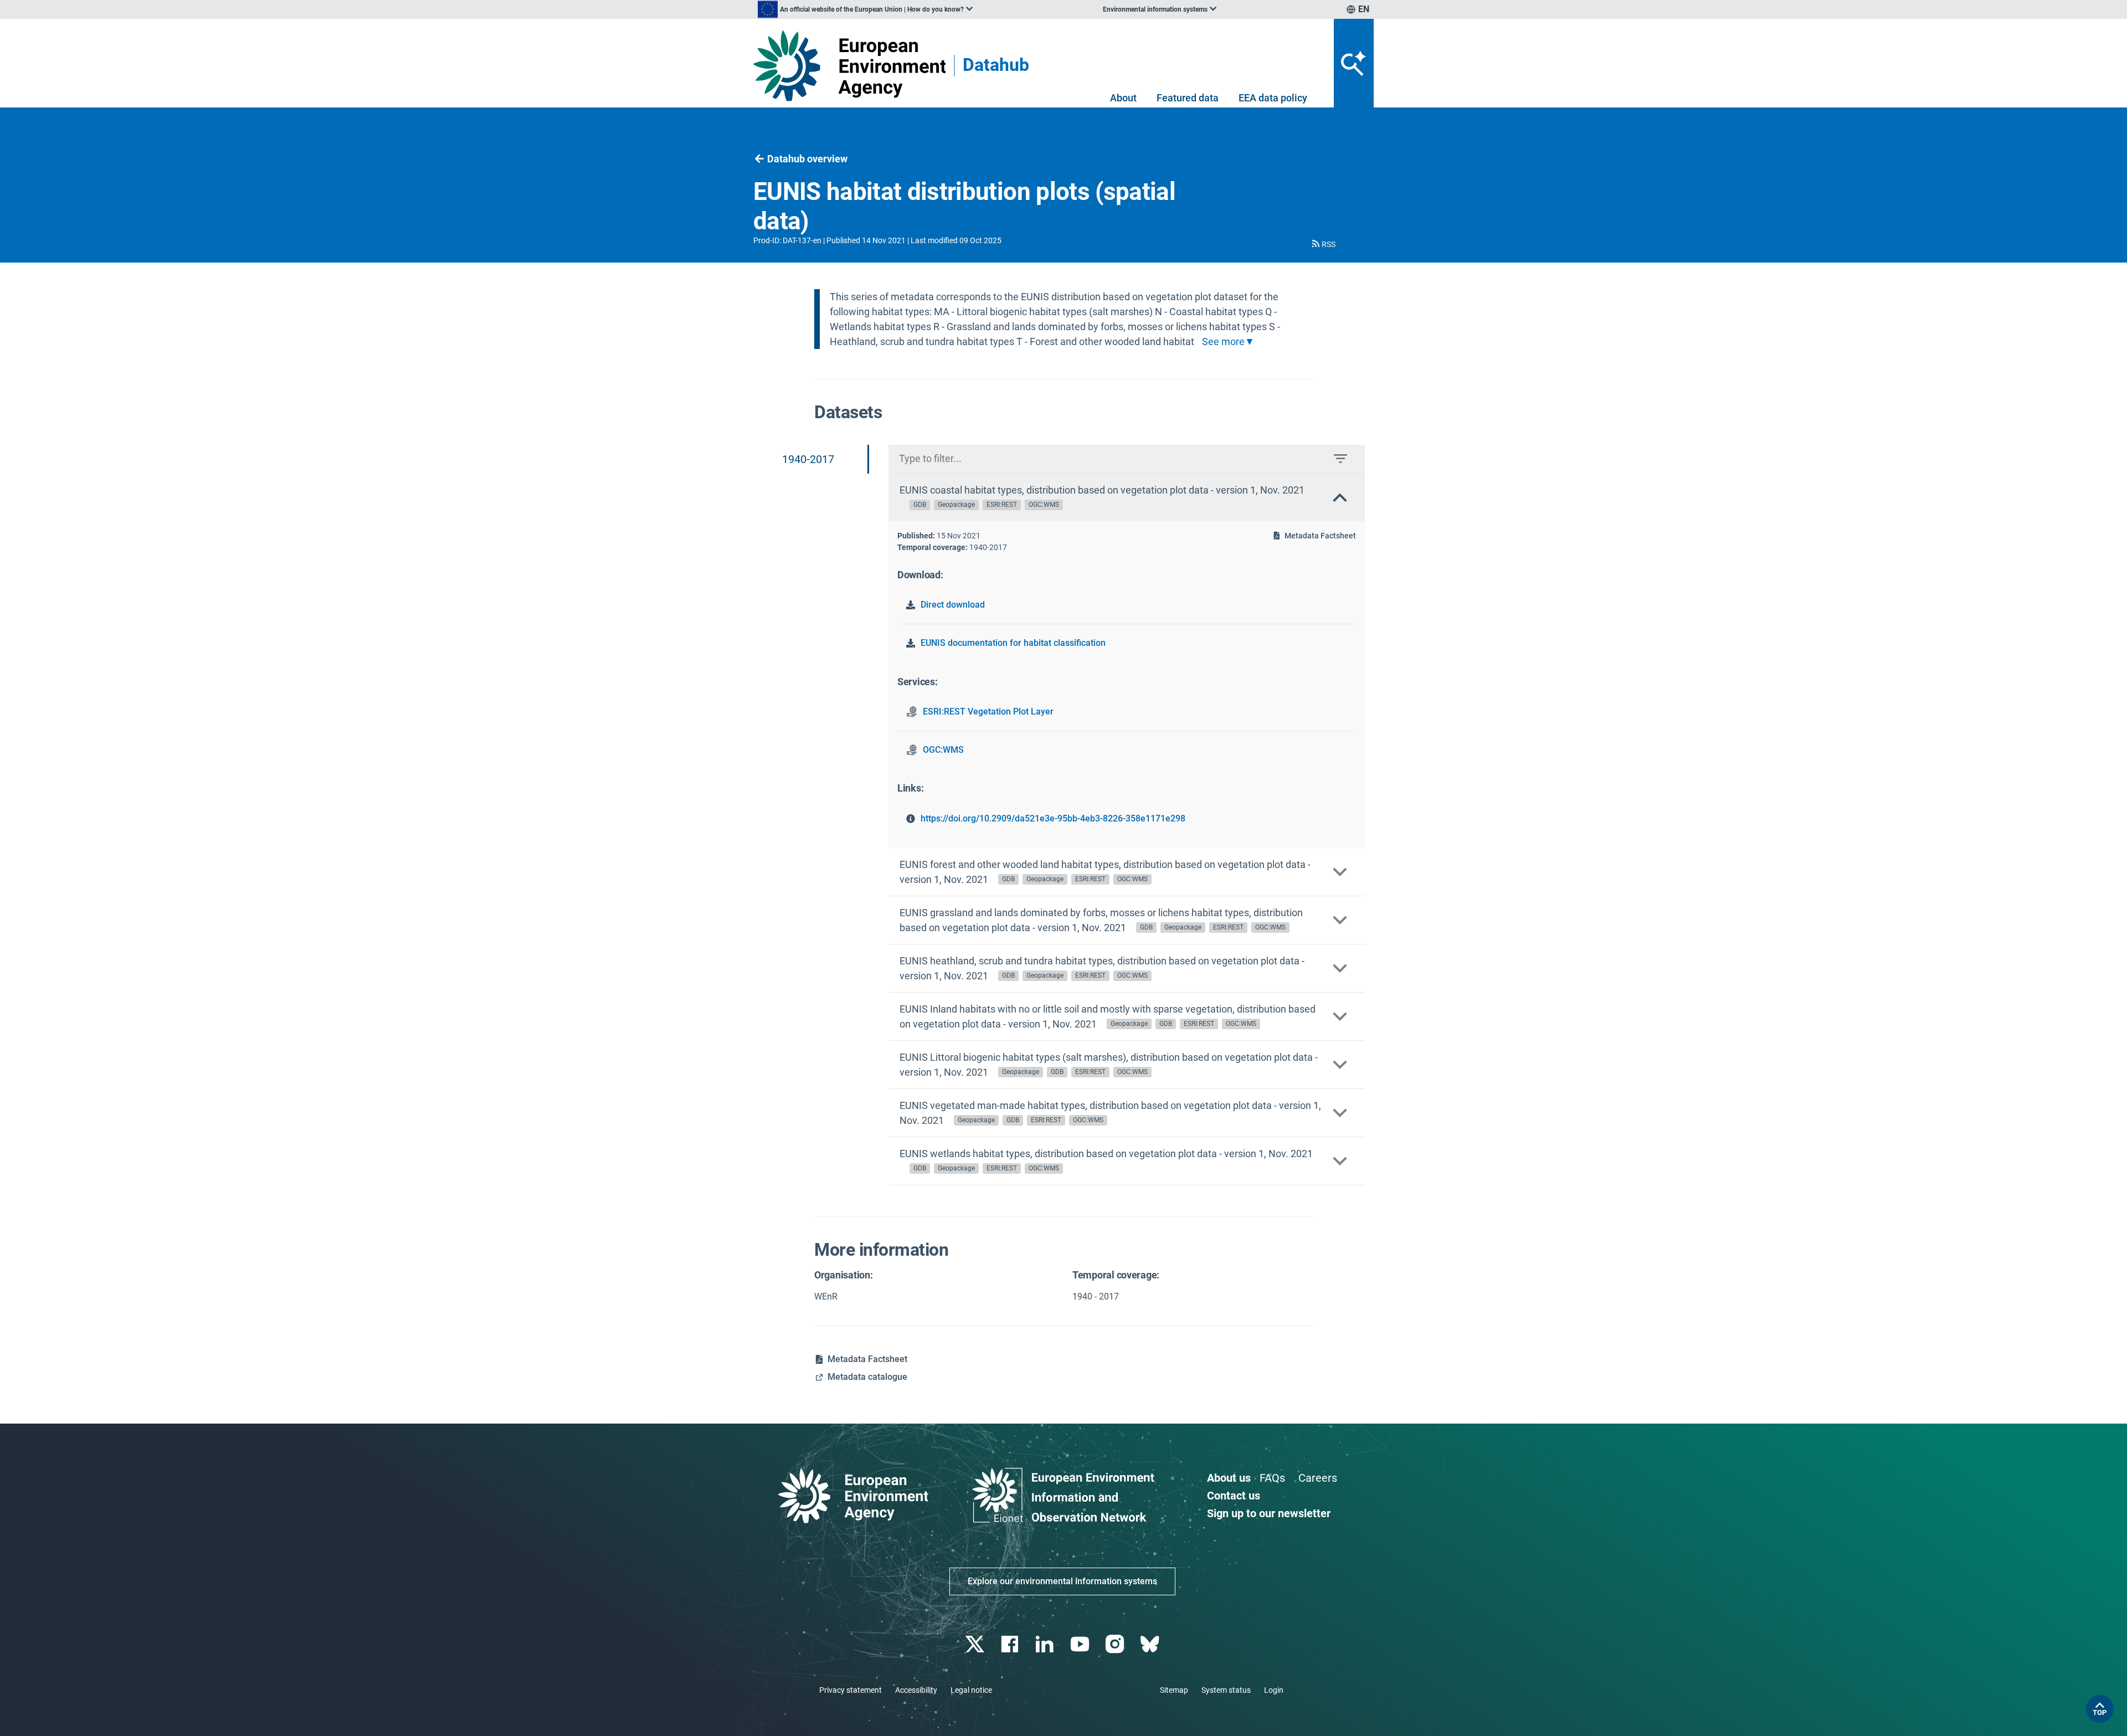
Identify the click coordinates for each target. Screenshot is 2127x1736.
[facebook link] (1011, 1644)
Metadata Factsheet (1320, 536)
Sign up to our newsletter (1269, 1513)
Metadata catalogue (867, 1377)
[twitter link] (976, 1644)
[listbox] (865, 9)
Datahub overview (807, 159)
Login (1274, 1690)
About (1123, 98)
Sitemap (1174, 1690)
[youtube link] (1081, 1644)
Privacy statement (851, 1690)
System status (1226, 1690)
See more (1223, 342)
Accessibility (916, 1690)
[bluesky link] (1151, 1644)
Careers (1318, 1478)
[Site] (849, 66)
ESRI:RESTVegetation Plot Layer (988, 712)
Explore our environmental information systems (1062, 1581)
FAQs (1272, 1478)
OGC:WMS (943, 750)
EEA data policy (1273, 98)
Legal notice (971, 1690)
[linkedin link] (1046, 1644)
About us (1229, 1478)
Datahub (996, 66)
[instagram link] (1116, 1644)
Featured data (1188, 98)
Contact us (1234, 1496)
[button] (1323, 244)
